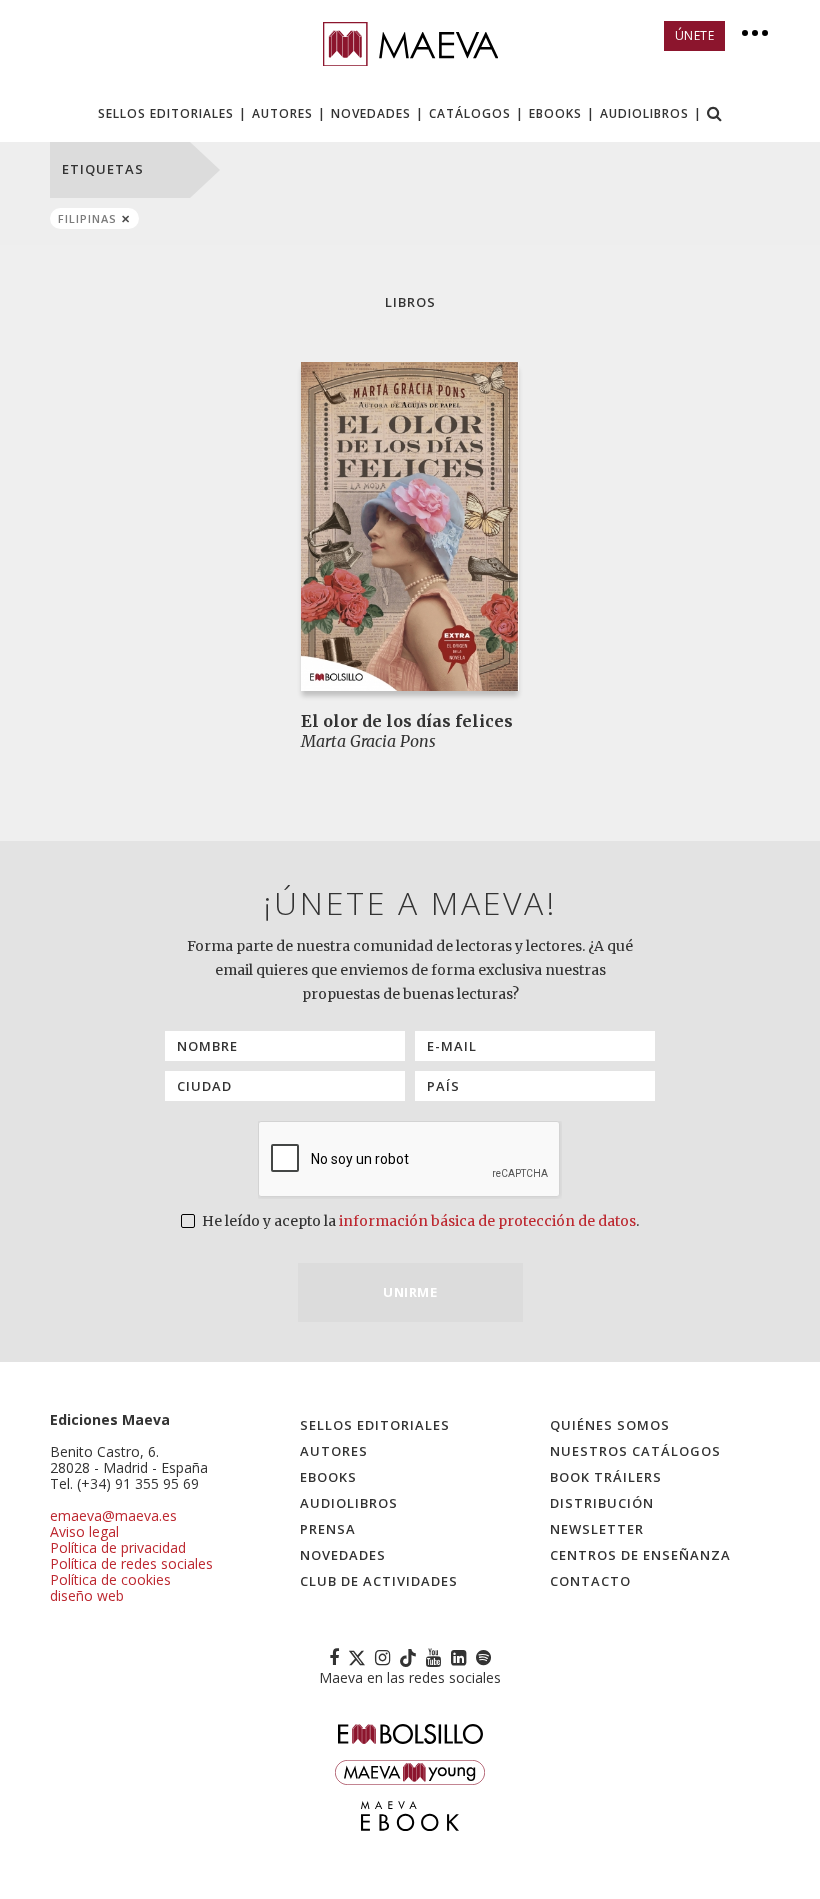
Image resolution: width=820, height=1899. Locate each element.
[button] (715, 115)
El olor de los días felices (407, 721)
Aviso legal (84, 1531)
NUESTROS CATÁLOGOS (635, 1451)
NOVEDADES (371, 113)
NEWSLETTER (597, 1529)
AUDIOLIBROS (644, 113)
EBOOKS (555, 113)
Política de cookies (110, 1579)
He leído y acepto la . (419, 1221)
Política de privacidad (118, 1547)
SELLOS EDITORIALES (166, 113)
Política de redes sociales (131, 1563)
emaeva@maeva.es (113, 1515)
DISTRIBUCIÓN (602, 1503)
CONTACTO (590, 1581)
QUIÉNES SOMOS (610, 1425)
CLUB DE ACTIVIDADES (379, 1581)
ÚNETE (695, 35)
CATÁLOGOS (470, 113)
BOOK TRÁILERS (606, 1477)
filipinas (87, 218)
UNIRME (410, 1292)
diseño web (87, 1595)
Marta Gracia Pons (368, 741)
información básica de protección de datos (487, 1221)
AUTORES (282, 113)
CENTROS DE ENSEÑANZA (640, 1555)
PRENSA (328, 1529)
